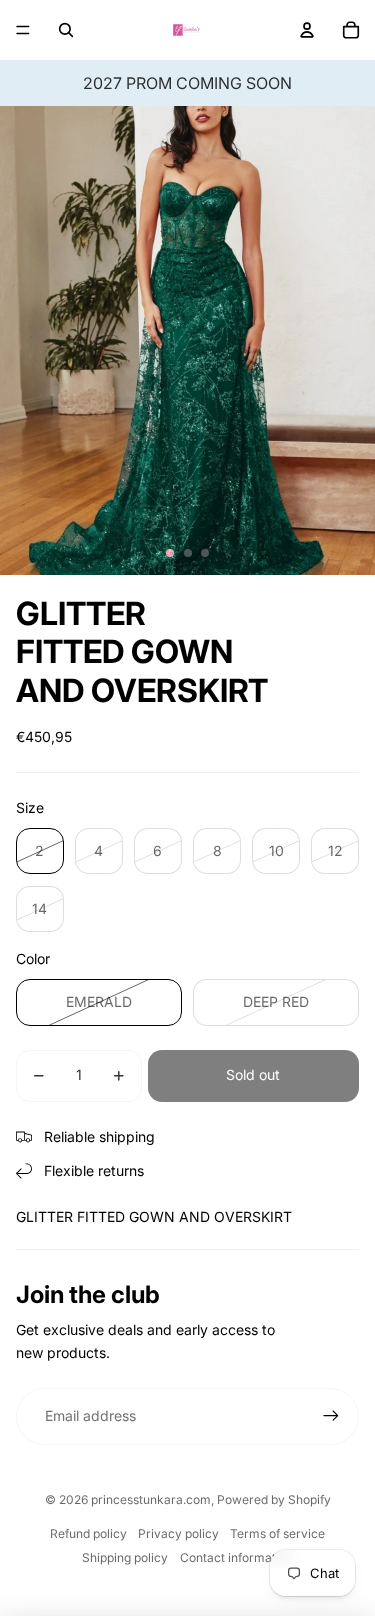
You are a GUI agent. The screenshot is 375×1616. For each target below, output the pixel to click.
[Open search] (66, 30)
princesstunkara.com (151, 1499)
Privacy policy (178, 1533)
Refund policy (88, 1533)
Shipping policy (125, 1557)
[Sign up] (331, 1416)
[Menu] (23, 30)
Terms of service (277, 1533)
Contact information (236, 1557)
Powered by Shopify (274, 1499)
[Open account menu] (307, 30)
